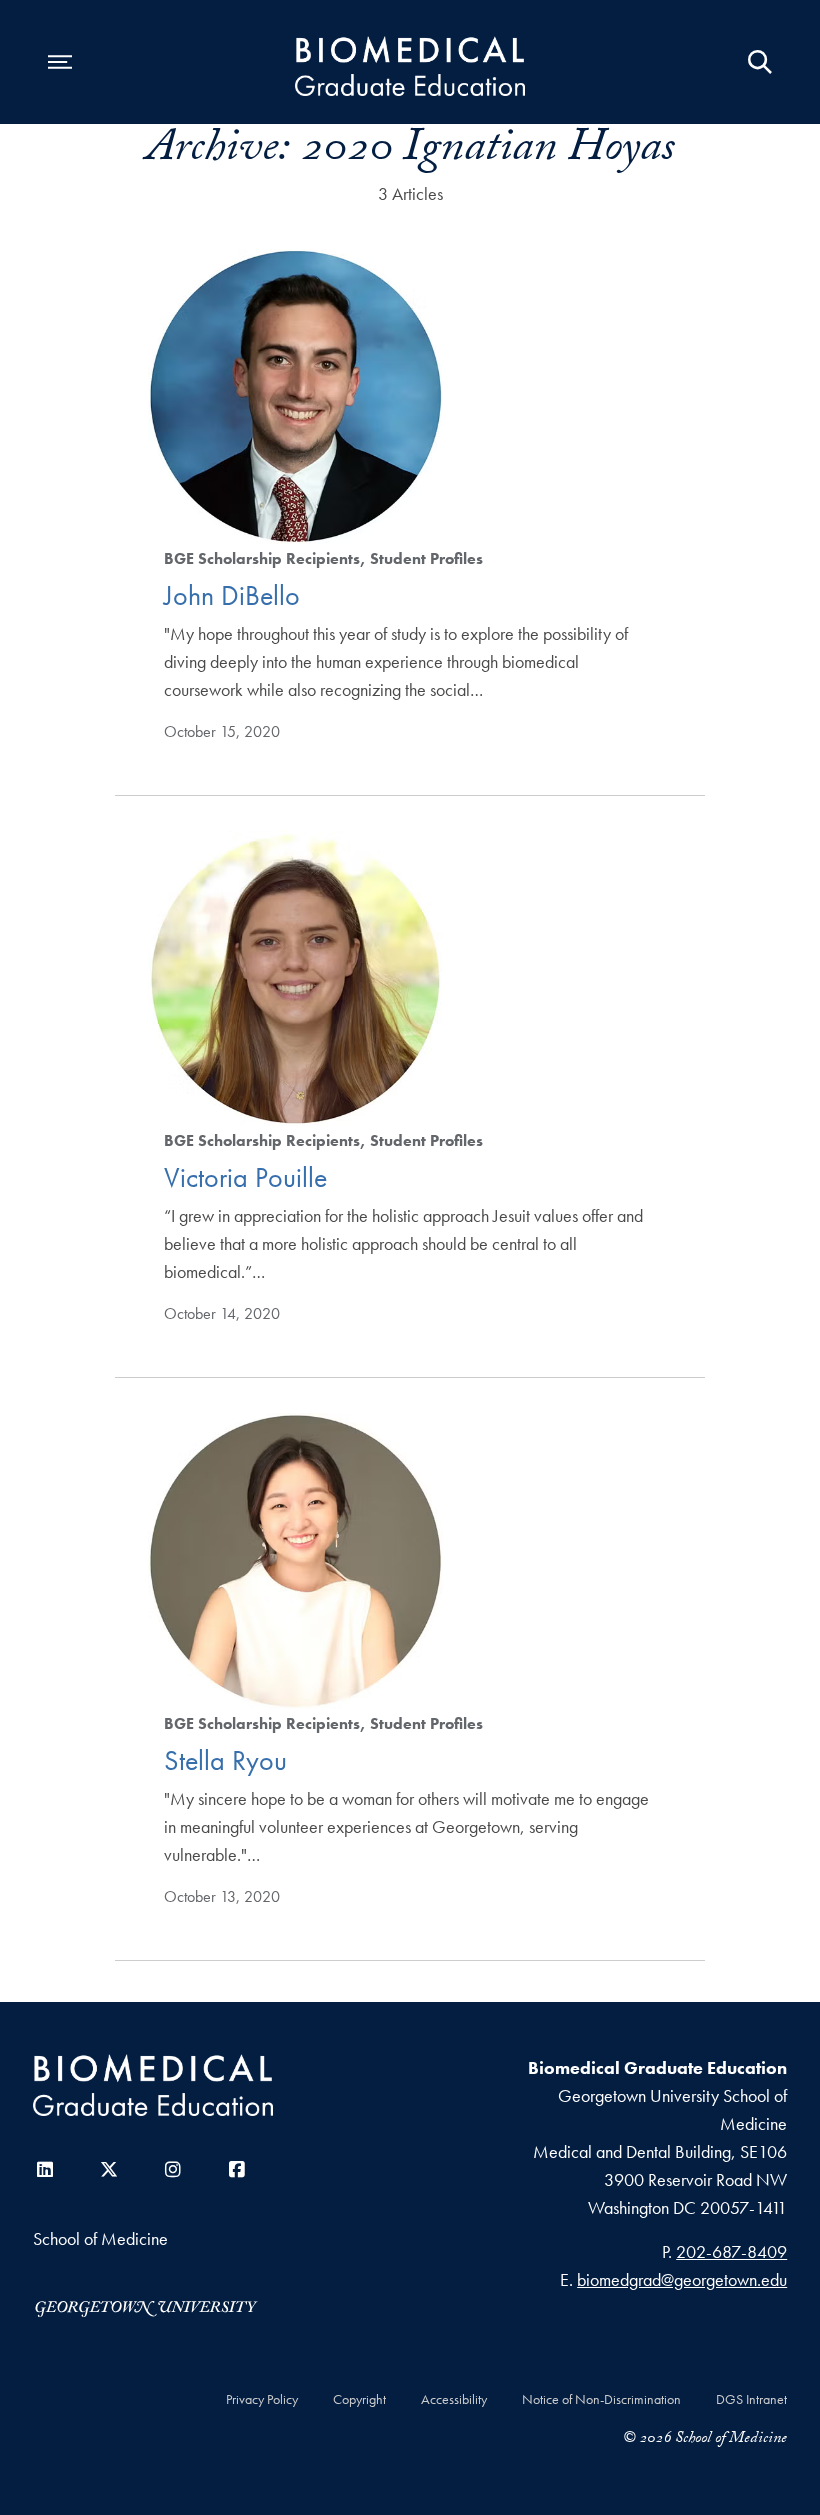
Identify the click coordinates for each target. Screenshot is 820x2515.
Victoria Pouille (245, 1177)
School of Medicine (100, 2238)
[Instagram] (173, 2169)
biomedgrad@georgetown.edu (682, 2279)
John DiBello (232, 595)
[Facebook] (237, 2169)
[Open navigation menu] (60, 62)
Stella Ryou (225, 1760)
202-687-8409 (731, 2251)
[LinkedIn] (45, 2169)
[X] (109, 2169)
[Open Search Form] (760, 62)
